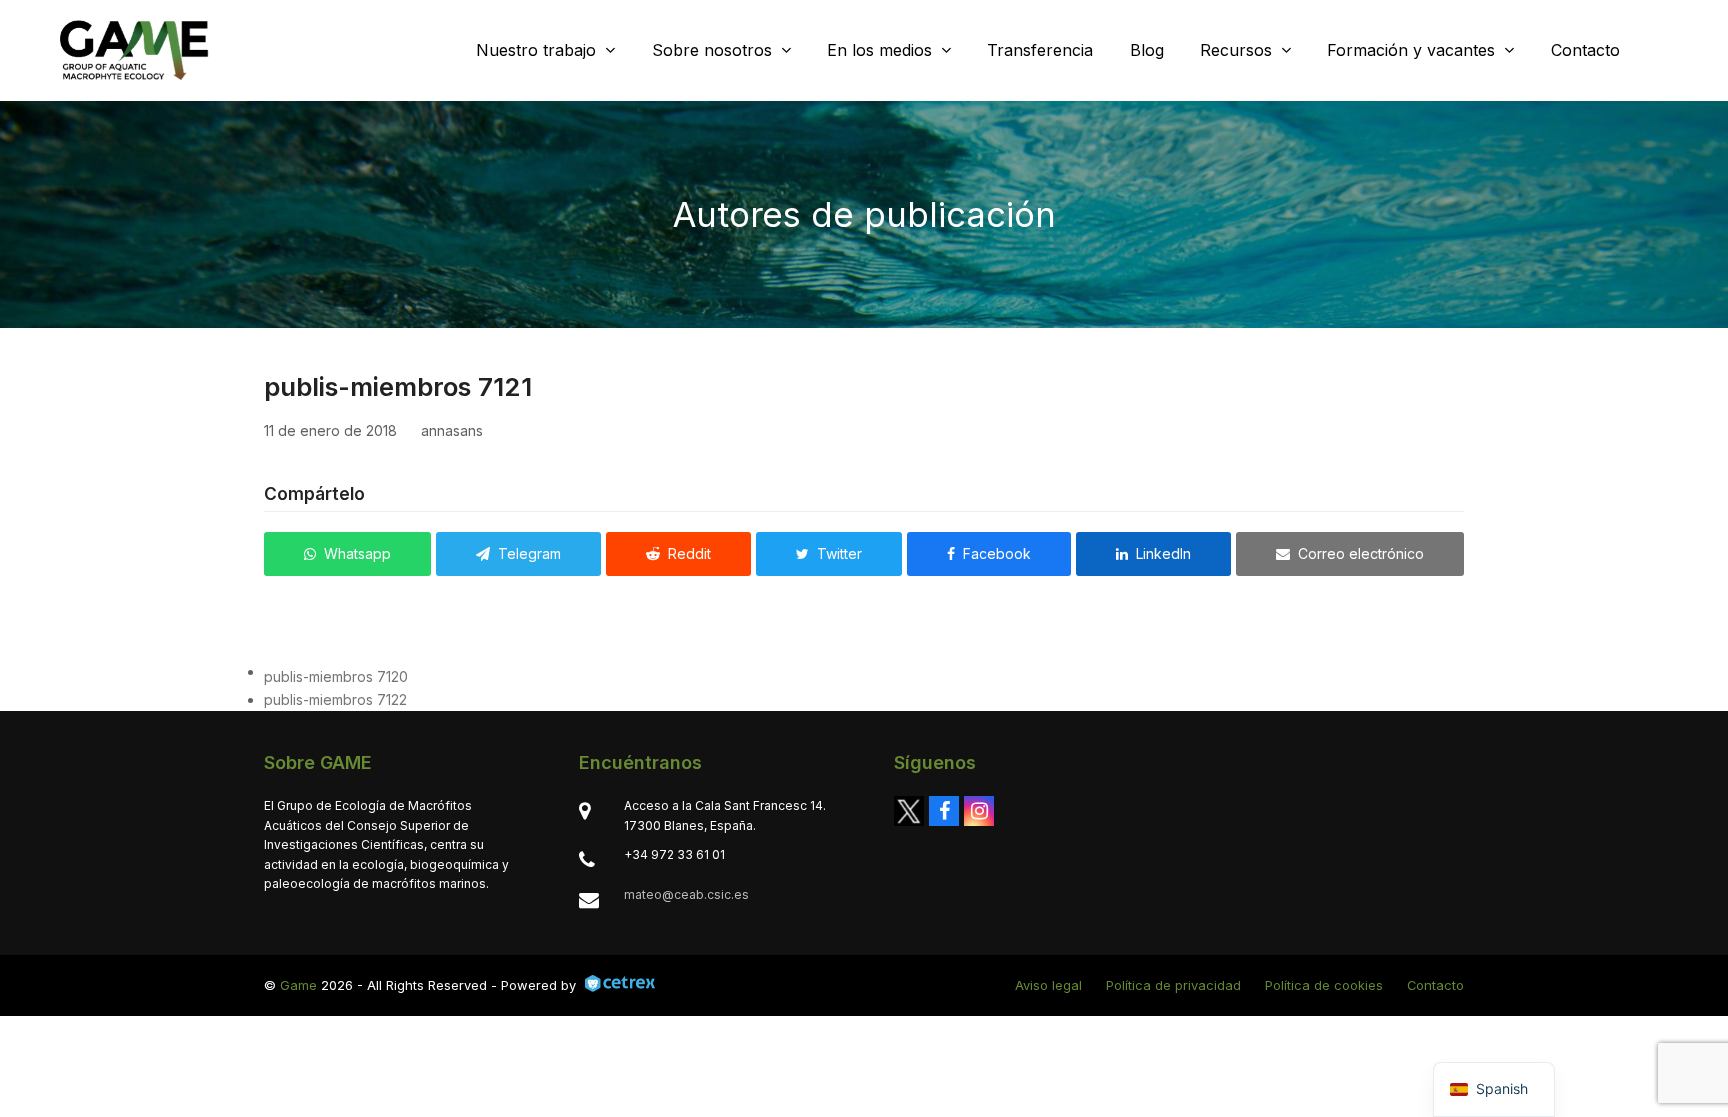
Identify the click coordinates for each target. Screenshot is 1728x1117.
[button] (347, 554)
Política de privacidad (1173, 985)
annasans (452, 430)
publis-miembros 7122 (335, 699)
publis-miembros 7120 (336, 676)
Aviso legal (1048, 985)
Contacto (1435, 985)
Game (298, 985)
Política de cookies (1324, 985)
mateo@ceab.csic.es (686, 894)
